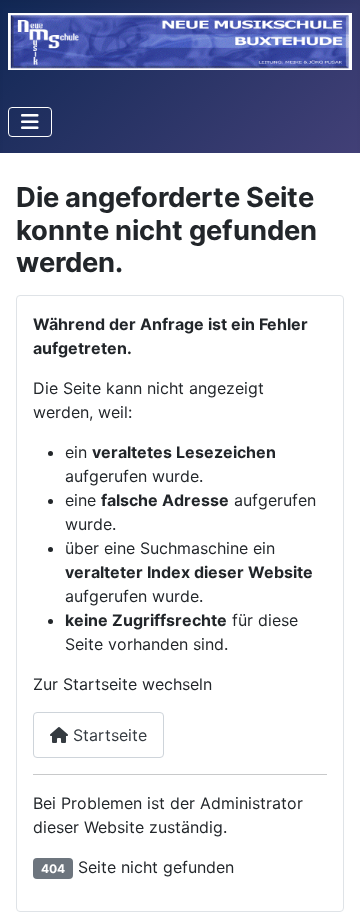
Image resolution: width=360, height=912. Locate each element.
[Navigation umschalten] (30, 122)
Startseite (107, 735)
